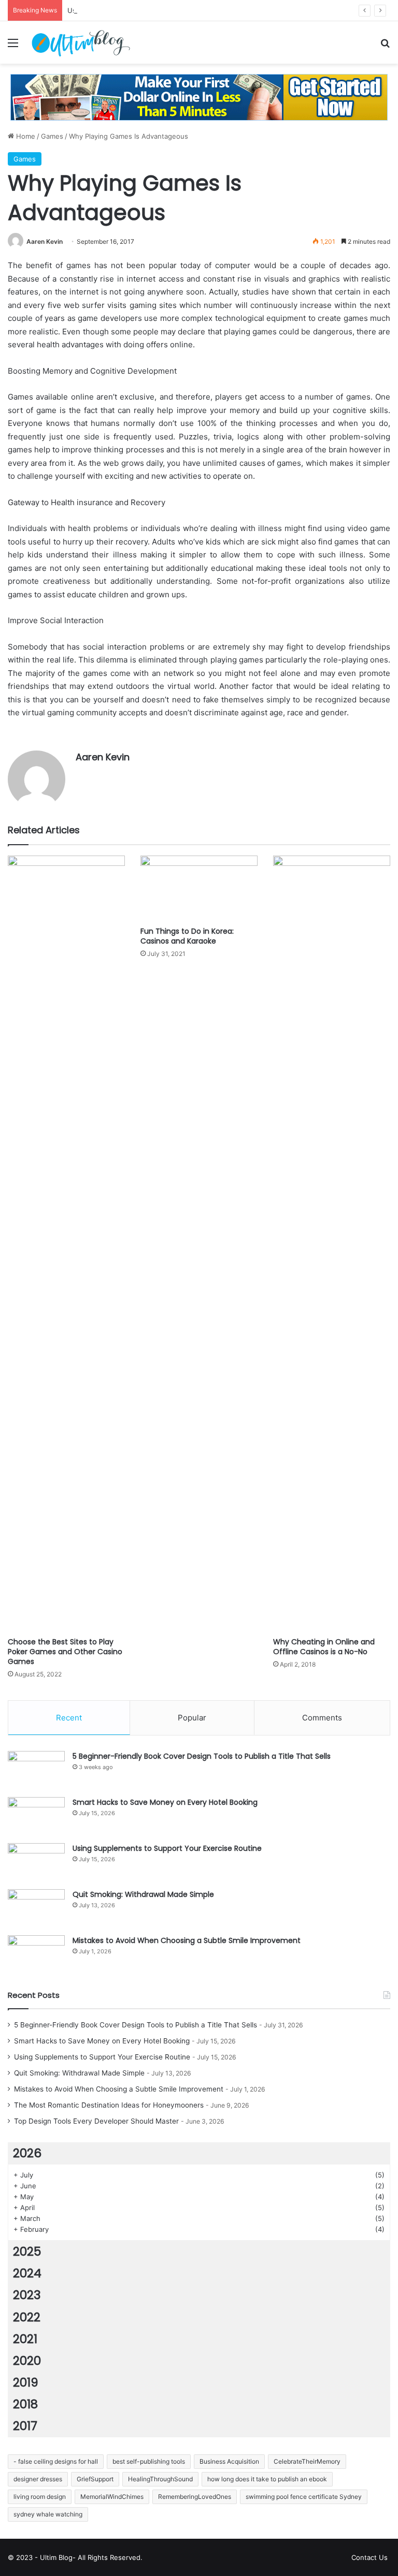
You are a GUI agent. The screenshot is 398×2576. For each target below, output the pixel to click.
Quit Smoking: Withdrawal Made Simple (143, 1894)
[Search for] (385, 46)
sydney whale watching (48, 2514)
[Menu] (13, 46)
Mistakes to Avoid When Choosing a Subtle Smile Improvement (187, 1940)
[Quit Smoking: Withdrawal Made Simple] (36, 1909)
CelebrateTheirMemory (307, 2461)
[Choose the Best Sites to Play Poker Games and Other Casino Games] (66, 1244)
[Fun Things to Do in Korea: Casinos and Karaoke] (199, 888)
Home (25, 136)
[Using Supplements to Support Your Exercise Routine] (36, 1863)
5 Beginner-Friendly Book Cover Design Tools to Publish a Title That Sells (202, 1756)
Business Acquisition (229, 2461)
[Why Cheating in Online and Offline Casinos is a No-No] (332, 1244)
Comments (322, 1718)
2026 (27, 2153)
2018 (25, 2404)
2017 (25, 2426)
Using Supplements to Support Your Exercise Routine (154, 10)
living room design (40, 2497)
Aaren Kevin (45, 241)
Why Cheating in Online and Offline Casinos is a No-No (324, 1647)
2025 (27, 2251)
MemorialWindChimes (112, 2497)
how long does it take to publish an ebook (267, 2479)
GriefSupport (95, 2479)
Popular (192, 1718)
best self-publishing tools (149, 2461)
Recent (69, 1718)
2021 (25, 2339)
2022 (27, 2317)
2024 (27, 2273)
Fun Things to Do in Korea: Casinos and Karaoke (187, 936)
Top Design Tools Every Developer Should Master (96, 2121)
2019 (26, 2382)
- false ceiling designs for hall (56, 2461)
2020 (27, 2361)
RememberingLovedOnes (195, 2497)
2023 (27, 2295)
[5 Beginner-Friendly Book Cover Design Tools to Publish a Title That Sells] (36, 1770)
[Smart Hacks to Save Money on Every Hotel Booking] (36, 1816)
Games (52, 136)
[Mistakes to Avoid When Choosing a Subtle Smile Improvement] (36, 1955)
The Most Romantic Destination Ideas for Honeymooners (109, 2105)
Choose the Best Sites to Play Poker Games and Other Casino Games (65, 1652)
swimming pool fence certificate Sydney (304, 2497)
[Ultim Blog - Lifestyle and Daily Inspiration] (81, 42)
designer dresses (38, 2479)
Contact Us (369, 2557)
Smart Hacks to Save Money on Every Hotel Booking (165, 1802)
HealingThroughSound (160, 2479)
